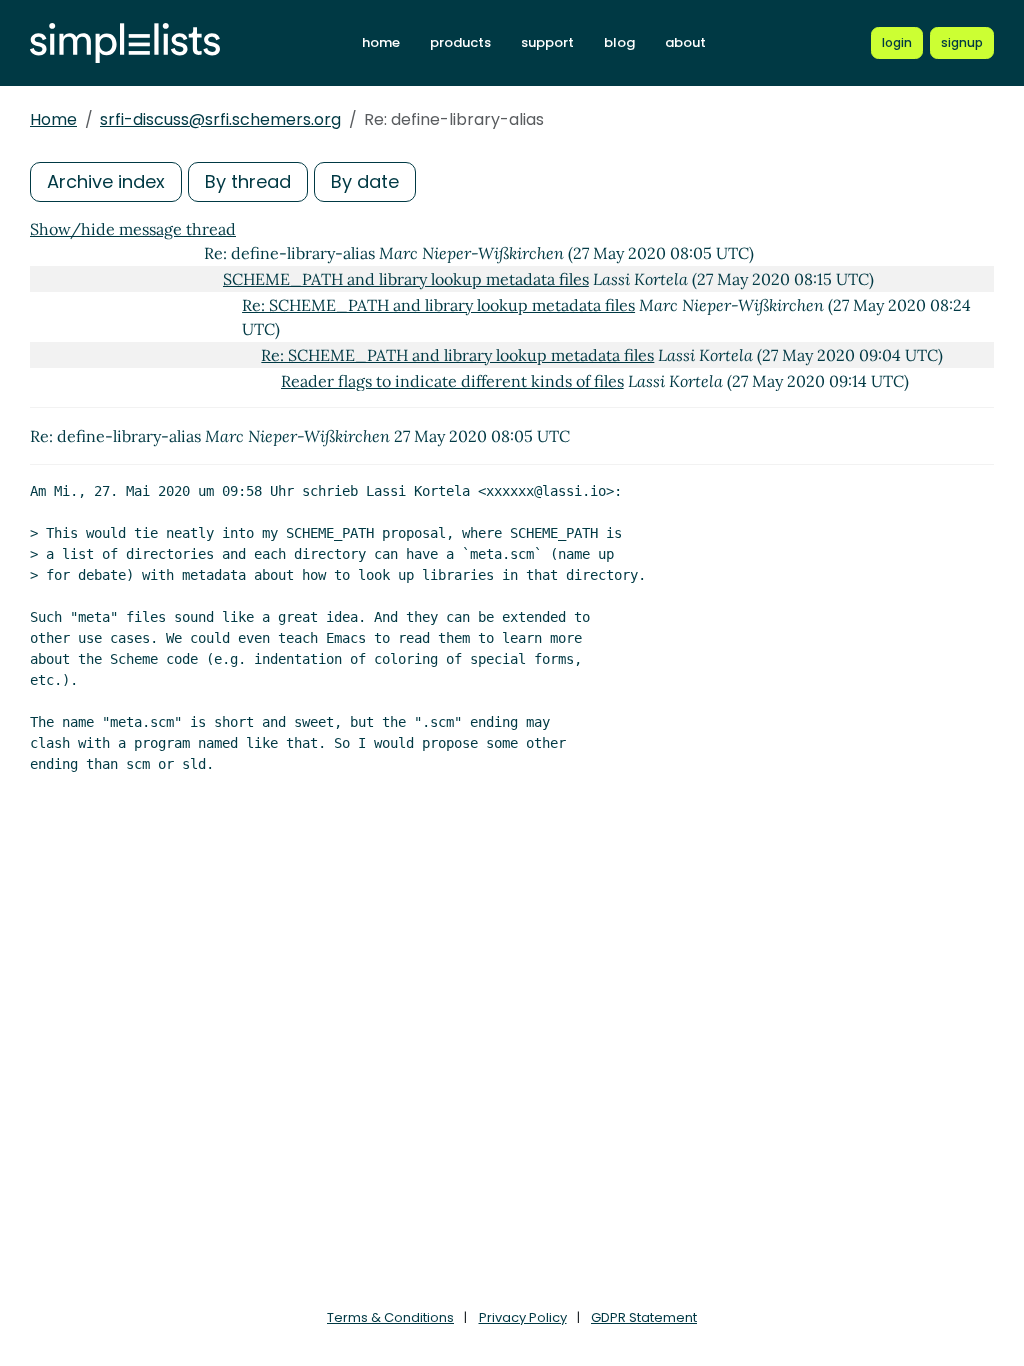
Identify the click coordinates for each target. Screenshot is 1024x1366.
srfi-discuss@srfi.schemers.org (220, 119)
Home (53, 119)
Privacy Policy (523, 1317)
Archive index (106, 181)
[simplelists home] (125, 43)
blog (619, 42)
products (460, 42)
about (685, 42)
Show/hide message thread (133, 229)
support (547, 42)
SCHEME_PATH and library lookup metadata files (406, 279)
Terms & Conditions (390, 1317)
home (381, 42)
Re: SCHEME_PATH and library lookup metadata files (438, 305)
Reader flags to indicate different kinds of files (452, 381)
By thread (248, 181)
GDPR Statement (644, 1317)
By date (365, 181)
